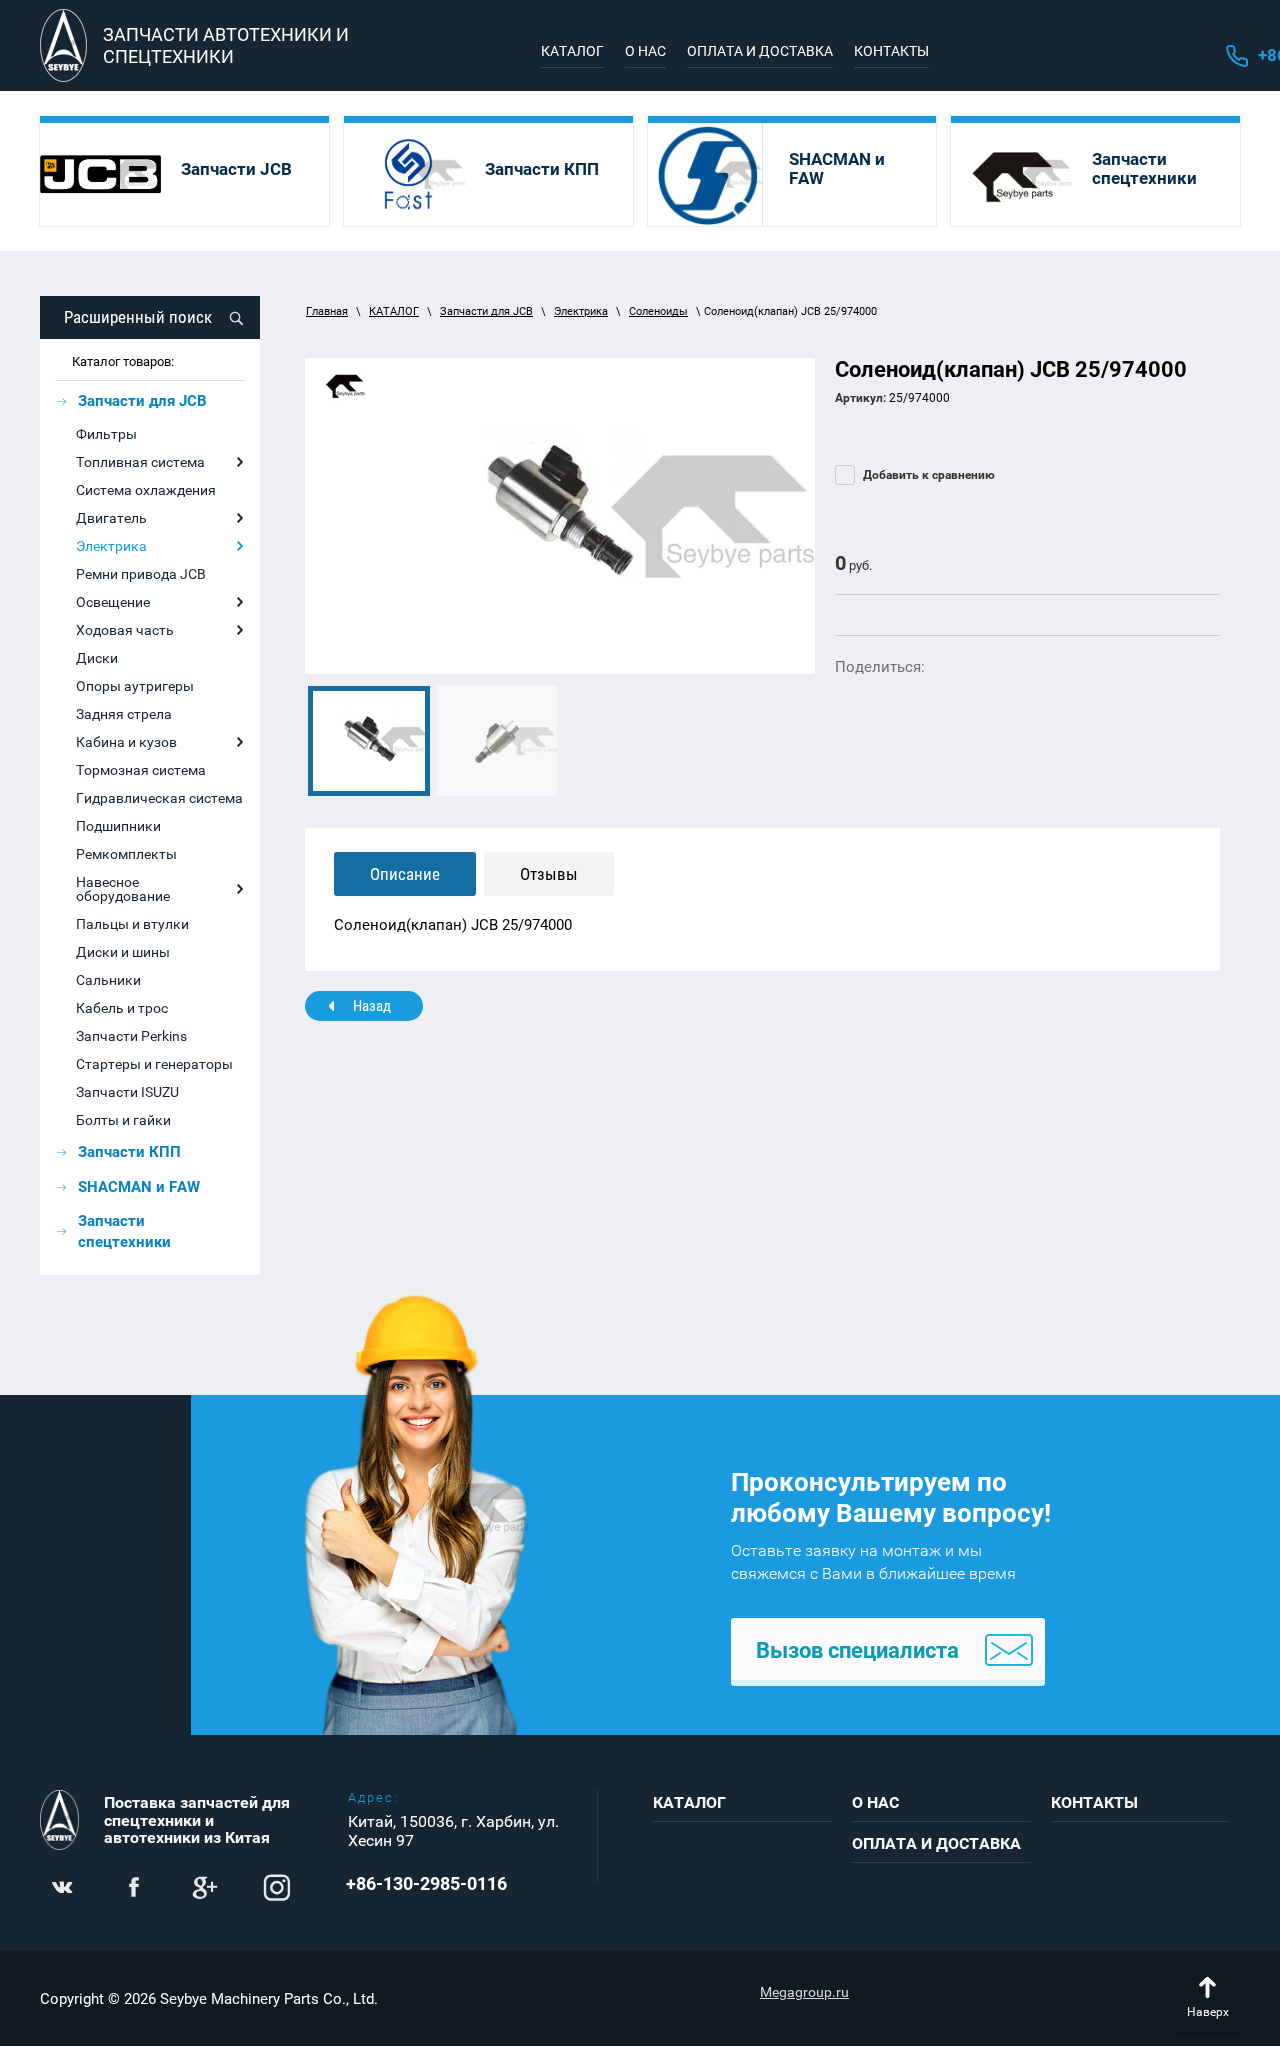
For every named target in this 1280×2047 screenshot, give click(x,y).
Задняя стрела (124, 714)
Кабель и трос (122, 1008)
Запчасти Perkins (131, 1036)
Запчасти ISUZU (127, 1092)
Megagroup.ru (804, 1992)
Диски (97, 658)
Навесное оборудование (123, 889)
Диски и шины (123, 952)
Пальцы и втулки (132, 924)
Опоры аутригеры (135, 686)
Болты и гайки (123, 1120)
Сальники (108, 980)
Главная (327, 311)
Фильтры (106, 434)
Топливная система (140, 462)
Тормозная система (141, 770)
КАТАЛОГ (394, 311)
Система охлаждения (146, 490)
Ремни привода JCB (141, 574)
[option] (560, 516)
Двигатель (111, 518)
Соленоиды (658, 311)
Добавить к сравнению (927, 475)
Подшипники (118, 826)
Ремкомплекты (126, 854)
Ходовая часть (125, 630)
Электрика (111, 546)
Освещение (113, 602)
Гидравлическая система (159, 798)
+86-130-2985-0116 (426, 1883)
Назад (372, 1006)
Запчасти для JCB (486, 311)
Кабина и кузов (126, 742)
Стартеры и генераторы (154, 1064)
